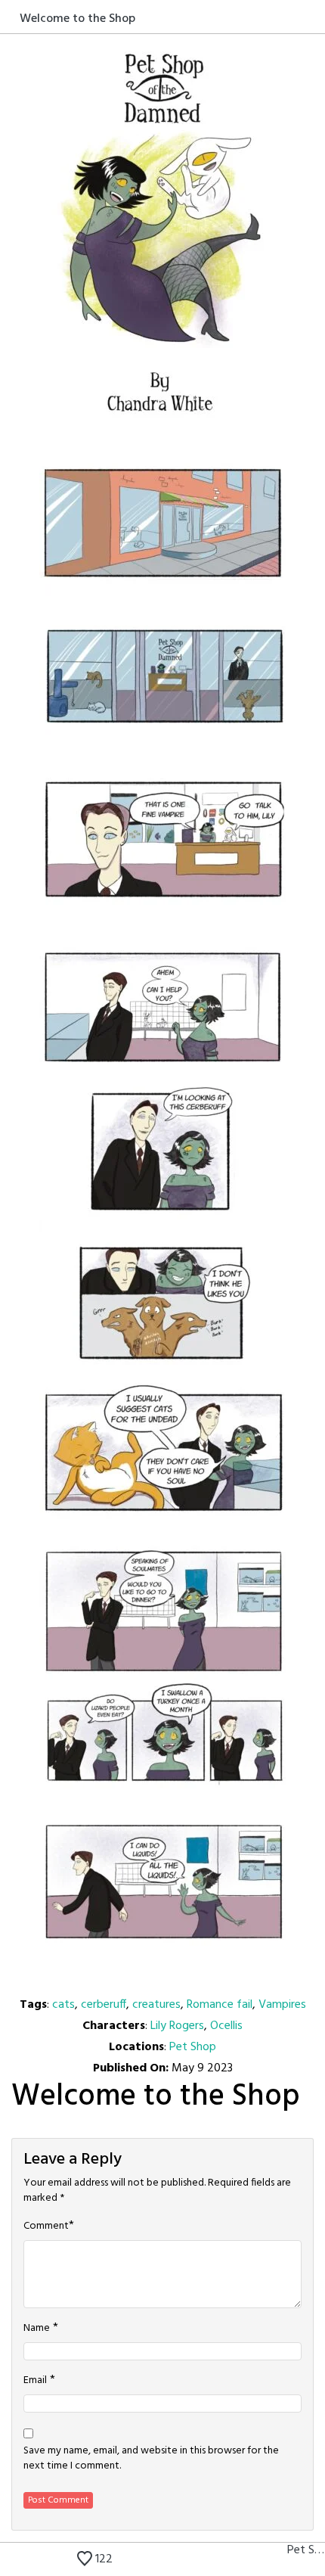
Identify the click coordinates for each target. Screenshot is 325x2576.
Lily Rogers (177, 2026)
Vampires (282, 2005)
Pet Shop (193, 2047)
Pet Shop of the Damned (306, 2550)
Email (35, 2381)
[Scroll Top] (10, 2561)
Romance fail (220, 2005)
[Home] (10, 18)
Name (37, 2329)
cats (63, 2005)
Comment (46, 2226)
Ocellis (226, 2026)
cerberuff (104, 2005)
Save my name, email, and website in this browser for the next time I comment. (151, 2459)
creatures (156, 2005)
